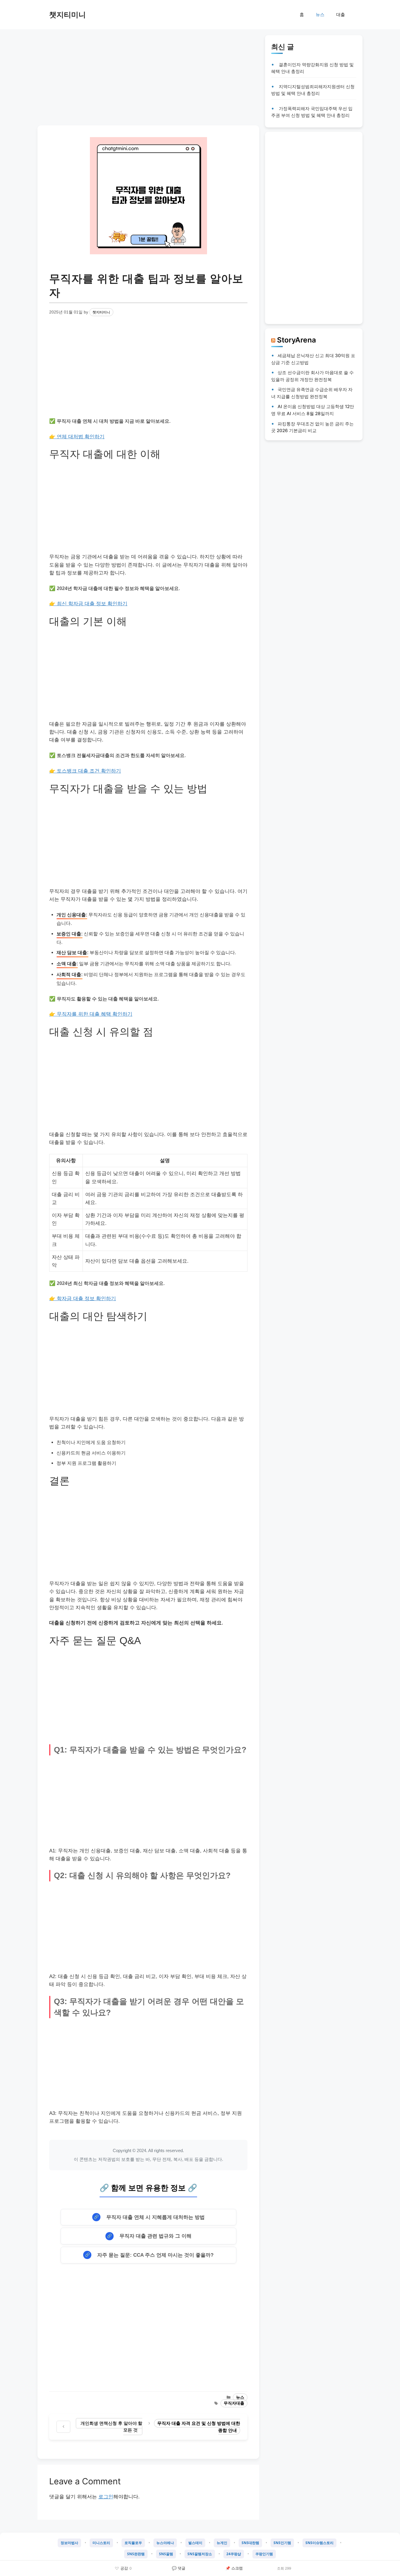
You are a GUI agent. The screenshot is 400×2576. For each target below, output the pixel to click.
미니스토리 (101, 2543)
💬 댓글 (179, 2568)
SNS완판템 (136, 2554)
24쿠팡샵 (234, 2554)
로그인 (106, 2497)
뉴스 (320, 15)
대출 (341, 15)
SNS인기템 (282, 2543)
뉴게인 (222, 2543)
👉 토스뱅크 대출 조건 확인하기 (85, 771)
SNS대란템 (250, 2543)
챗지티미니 (67, 15)
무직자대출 (234, 2403)
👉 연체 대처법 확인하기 (77, 437)
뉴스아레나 (165, 2543)
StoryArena (296, 340)
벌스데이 (195, 2543)
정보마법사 (69, 2543)
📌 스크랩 (234, 2568)
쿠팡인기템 (264, 2554)
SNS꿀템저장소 (200, 2554)
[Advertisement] (148, 76)
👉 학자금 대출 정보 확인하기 (83, 1299)
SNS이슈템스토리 (319, 2543)
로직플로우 (133, 2543)
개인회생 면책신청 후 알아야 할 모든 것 (111, 2427)
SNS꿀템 (166, 2554)
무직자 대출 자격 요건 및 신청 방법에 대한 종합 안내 (199, 2427)
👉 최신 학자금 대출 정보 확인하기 (88, 604)
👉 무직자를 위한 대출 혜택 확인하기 (91, 1014)
